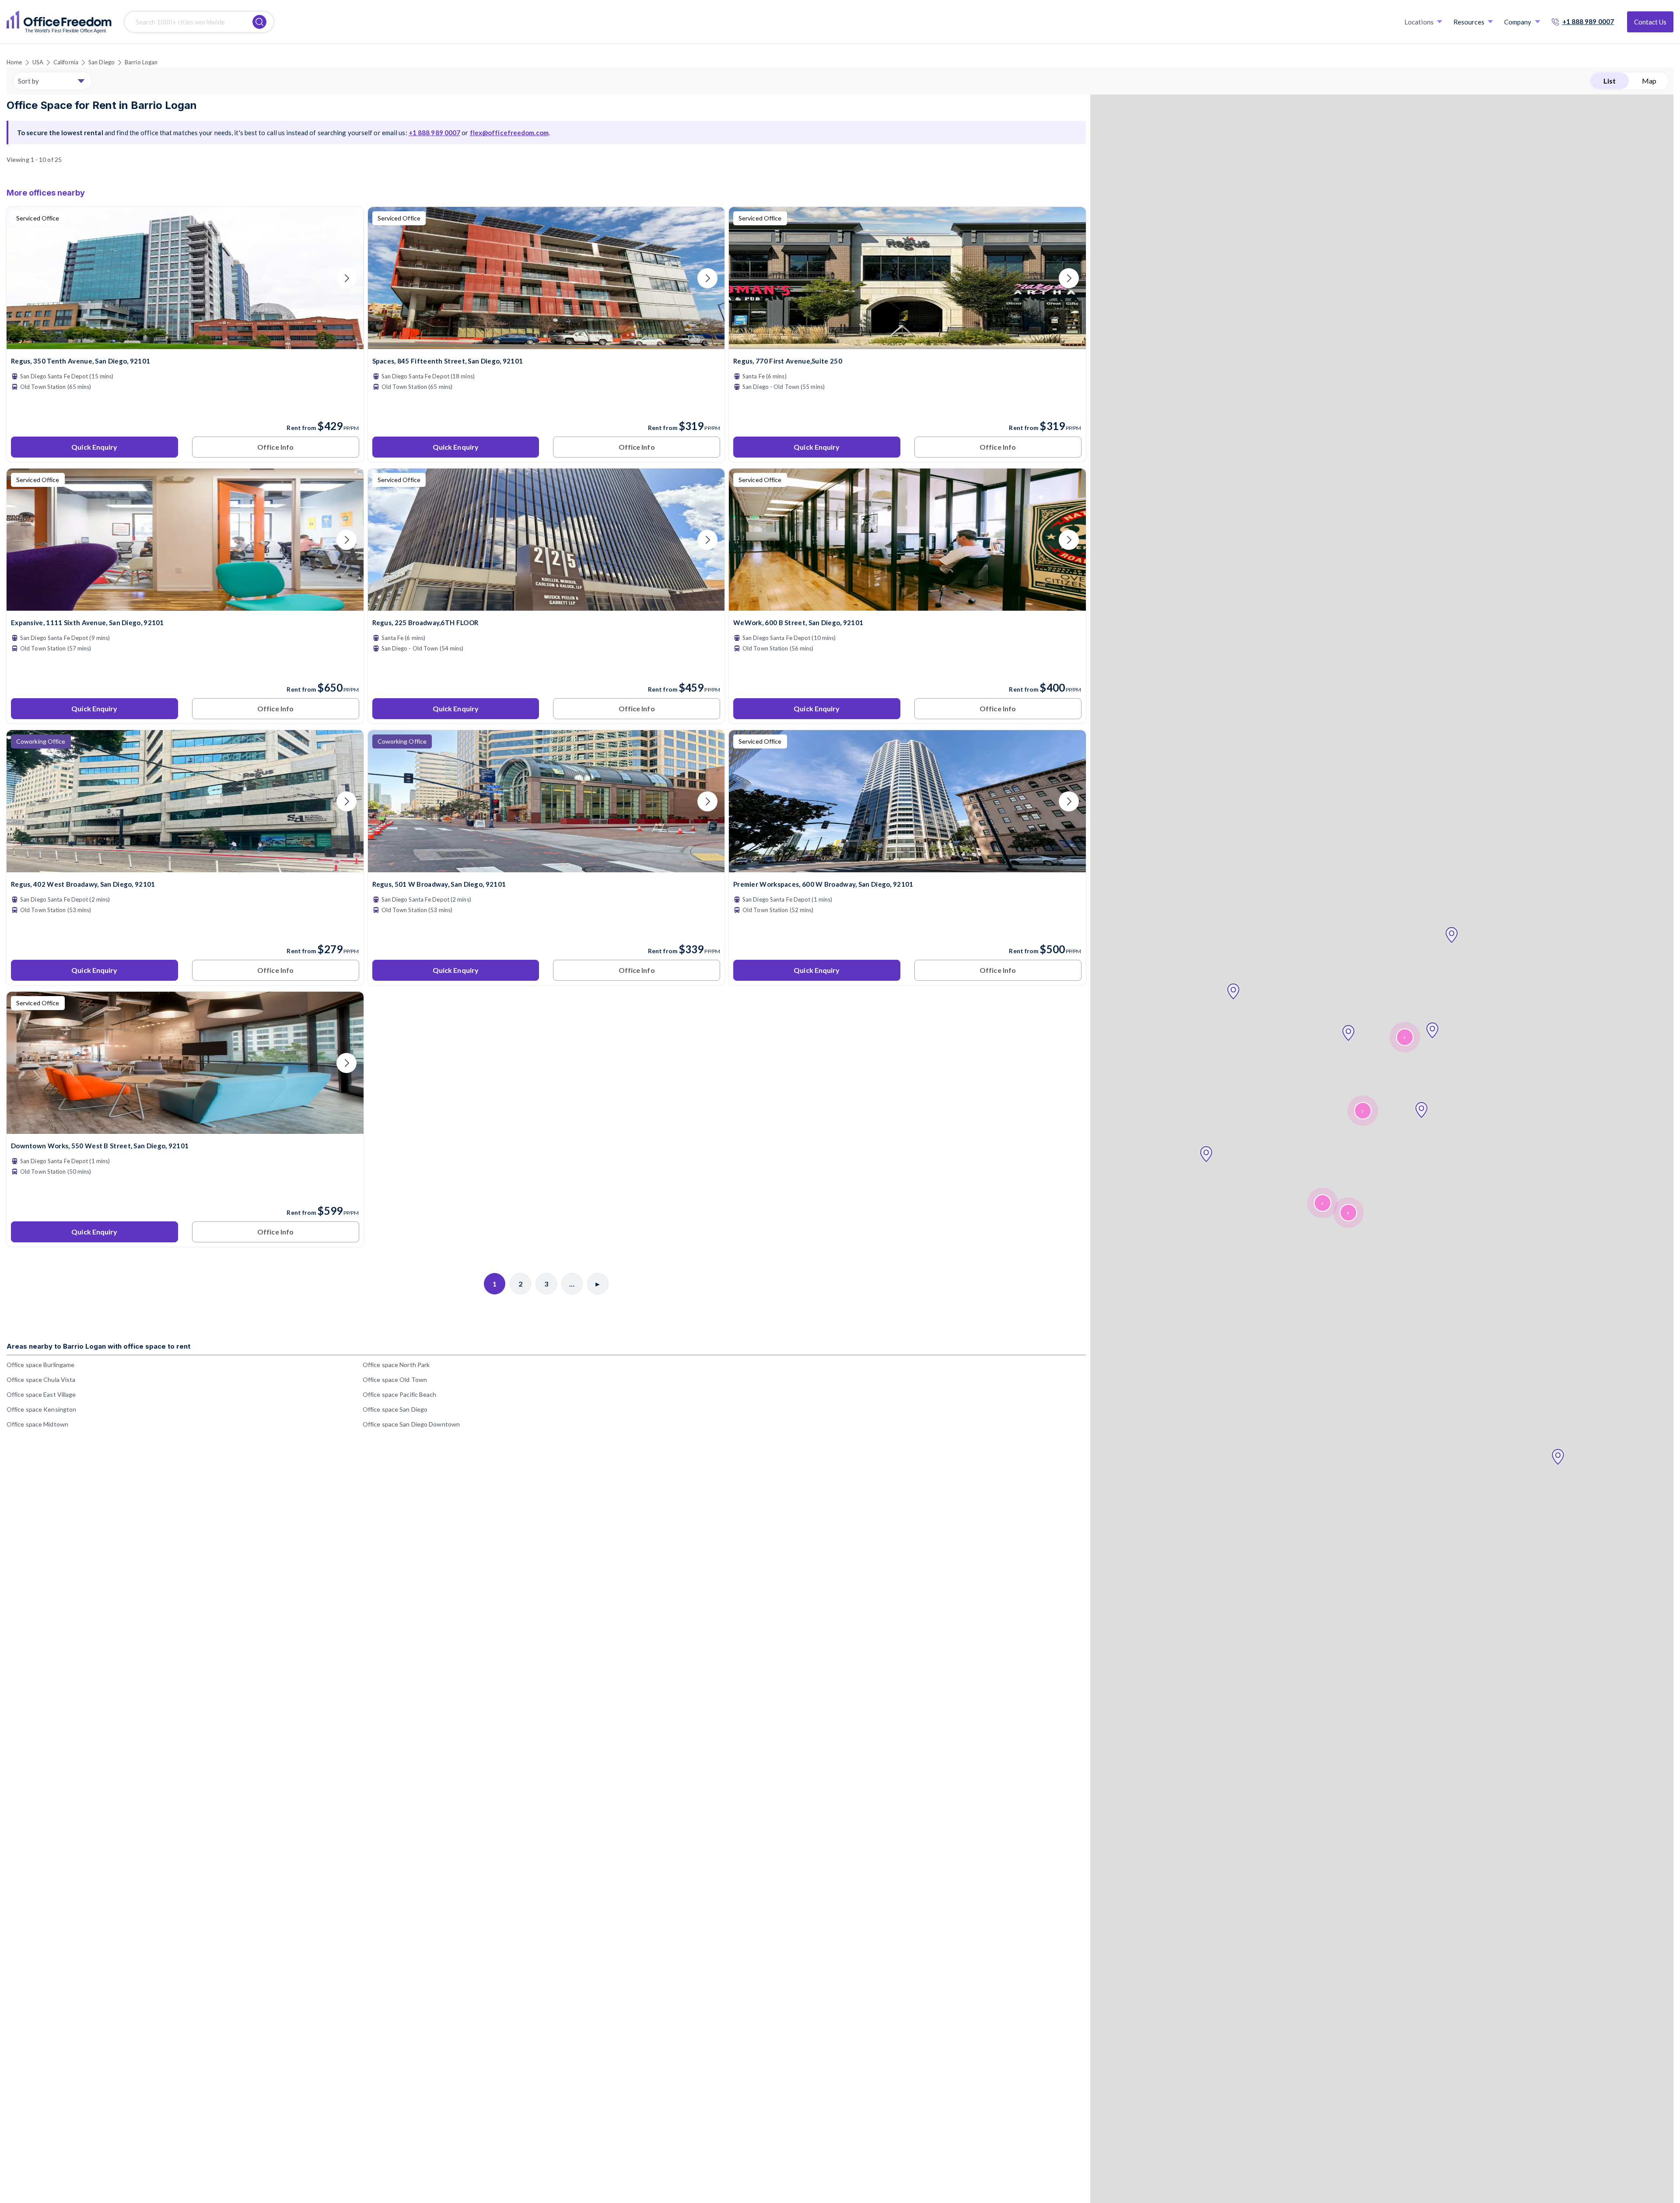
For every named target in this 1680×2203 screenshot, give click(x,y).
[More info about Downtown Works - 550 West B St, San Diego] (185, 1128)
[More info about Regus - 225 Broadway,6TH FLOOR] (546, 605)
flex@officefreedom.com (509, 133)
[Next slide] (346, 278)
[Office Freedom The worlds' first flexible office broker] (59, 22)
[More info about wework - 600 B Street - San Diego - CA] (907, 605)
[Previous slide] (24, 278)
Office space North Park (396, 1365)
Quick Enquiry (94, 447)
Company (1518, 22)
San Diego (101, 62)
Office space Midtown (37, 1424)
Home (14, 62)
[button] (1558, 1457)
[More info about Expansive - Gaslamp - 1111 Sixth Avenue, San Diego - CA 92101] (185, 605)
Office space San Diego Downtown (411, 1424)
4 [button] (1404, 1037)
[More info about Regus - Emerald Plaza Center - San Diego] (185, 867)
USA (38, 62)
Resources (1469, 22)
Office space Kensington (41, 1409)
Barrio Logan (141, 62)
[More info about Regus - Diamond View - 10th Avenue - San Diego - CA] (185, 344)
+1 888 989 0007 (1588, 21)
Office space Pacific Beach (400, 1394)
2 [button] (1362, 1111)
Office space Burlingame (40, 1365)
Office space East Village (41, 1394)
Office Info (275, 447)
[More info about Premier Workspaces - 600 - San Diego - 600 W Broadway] (907, 867)
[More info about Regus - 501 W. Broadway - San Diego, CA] (546, 867)
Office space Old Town (395, 1379)
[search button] (259, 22)
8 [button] (1348, 1213)
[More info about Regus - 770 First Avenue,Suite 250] (907, 344)
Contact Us (1650, 22)
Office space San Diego (395, 1409)
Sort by (28, 81)
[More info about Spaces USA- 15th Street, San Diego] (546, 344)
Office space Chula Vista (41, 1379)
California (66, 62)
